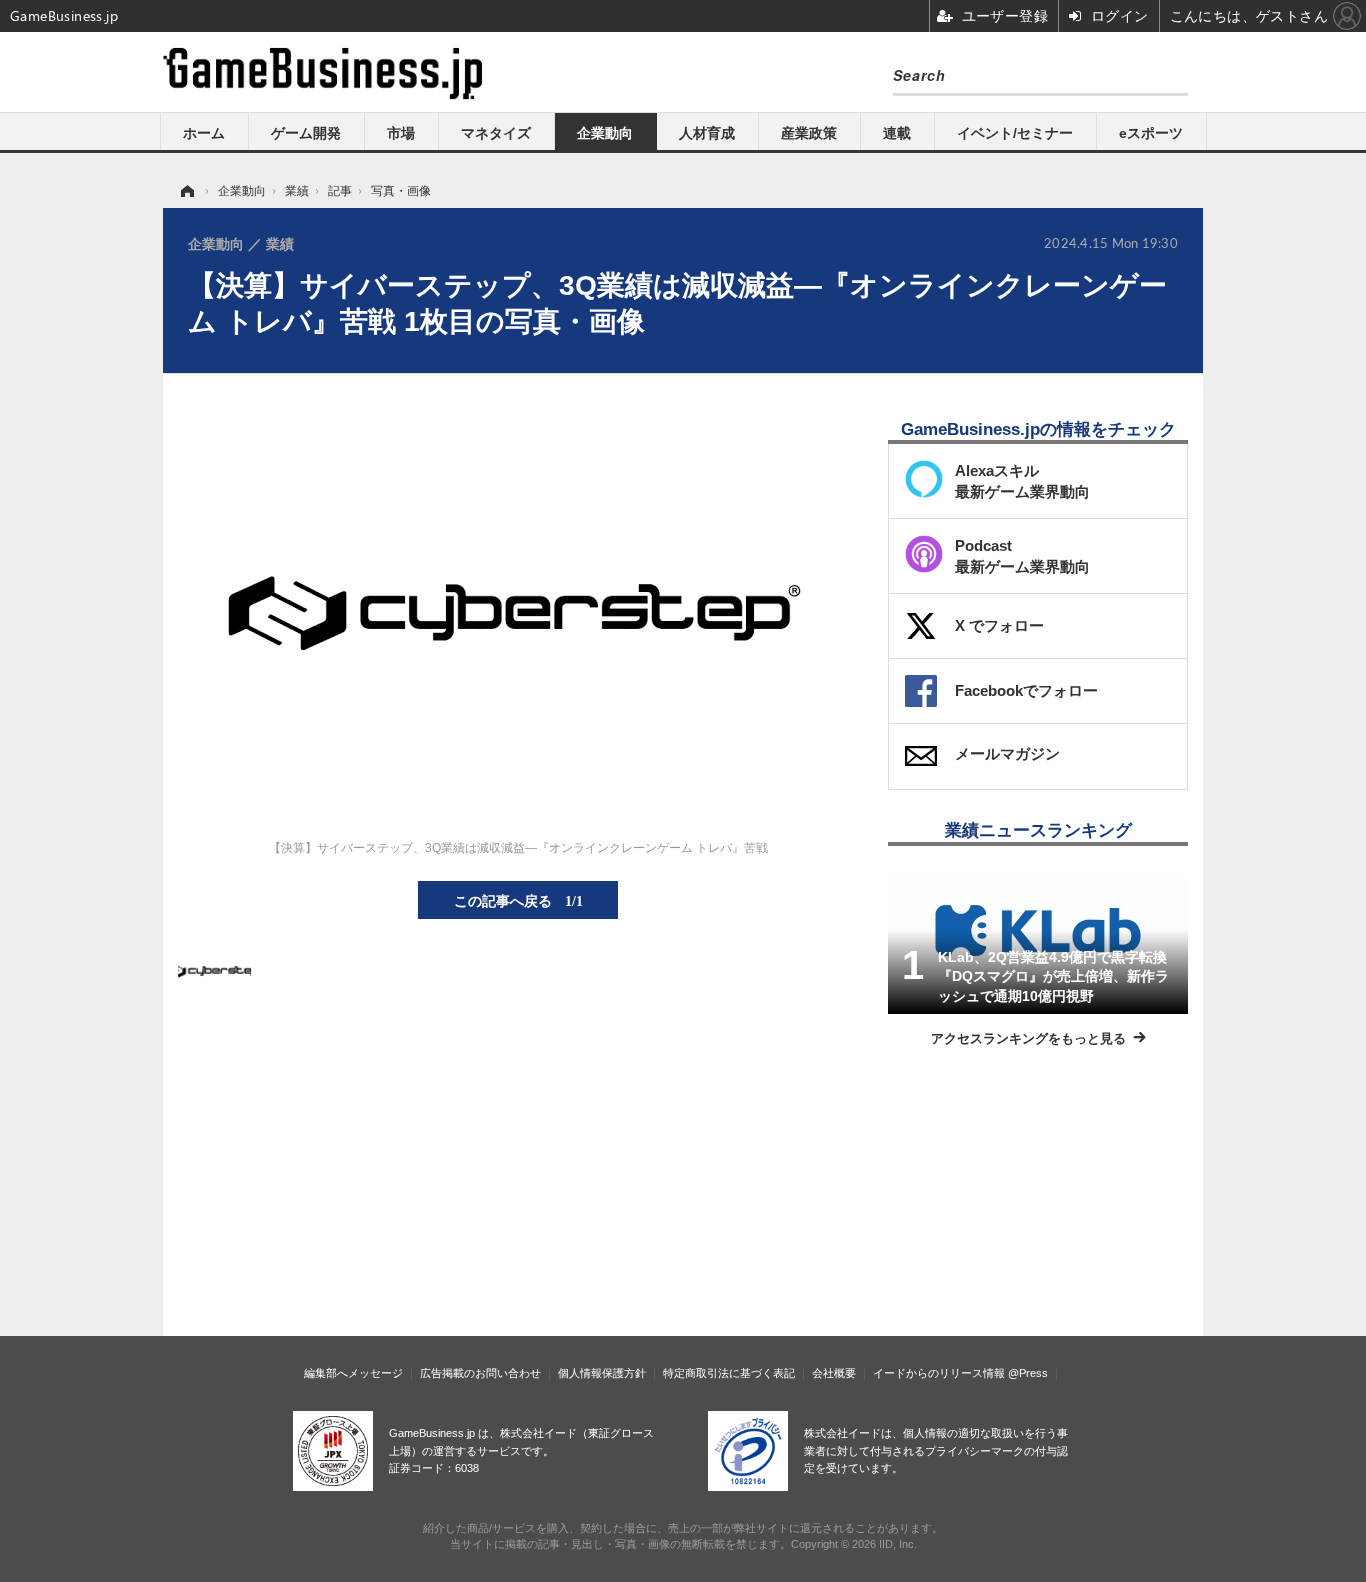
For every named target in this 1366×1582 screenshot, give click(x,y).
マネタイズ (496, 133)
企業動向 (605, 133)
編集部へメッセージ (353, 1373)
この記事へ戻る (518, 900)
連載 (897, 133)
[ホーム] (186, 191)
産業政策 (809, 133)
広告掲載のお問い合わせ (480, 1373)
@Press (1028, 1373)
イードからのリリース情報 (939, 1373)
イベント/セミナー (1015, 133)
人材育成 (707, 133)
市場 (401, 133)
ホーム (204, 133)
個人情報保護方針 (602, 1373)
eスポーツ (1151, 133)
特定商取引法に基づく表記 (729, 1373)
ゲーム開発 (306, 133)
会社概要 (834, 1373)
